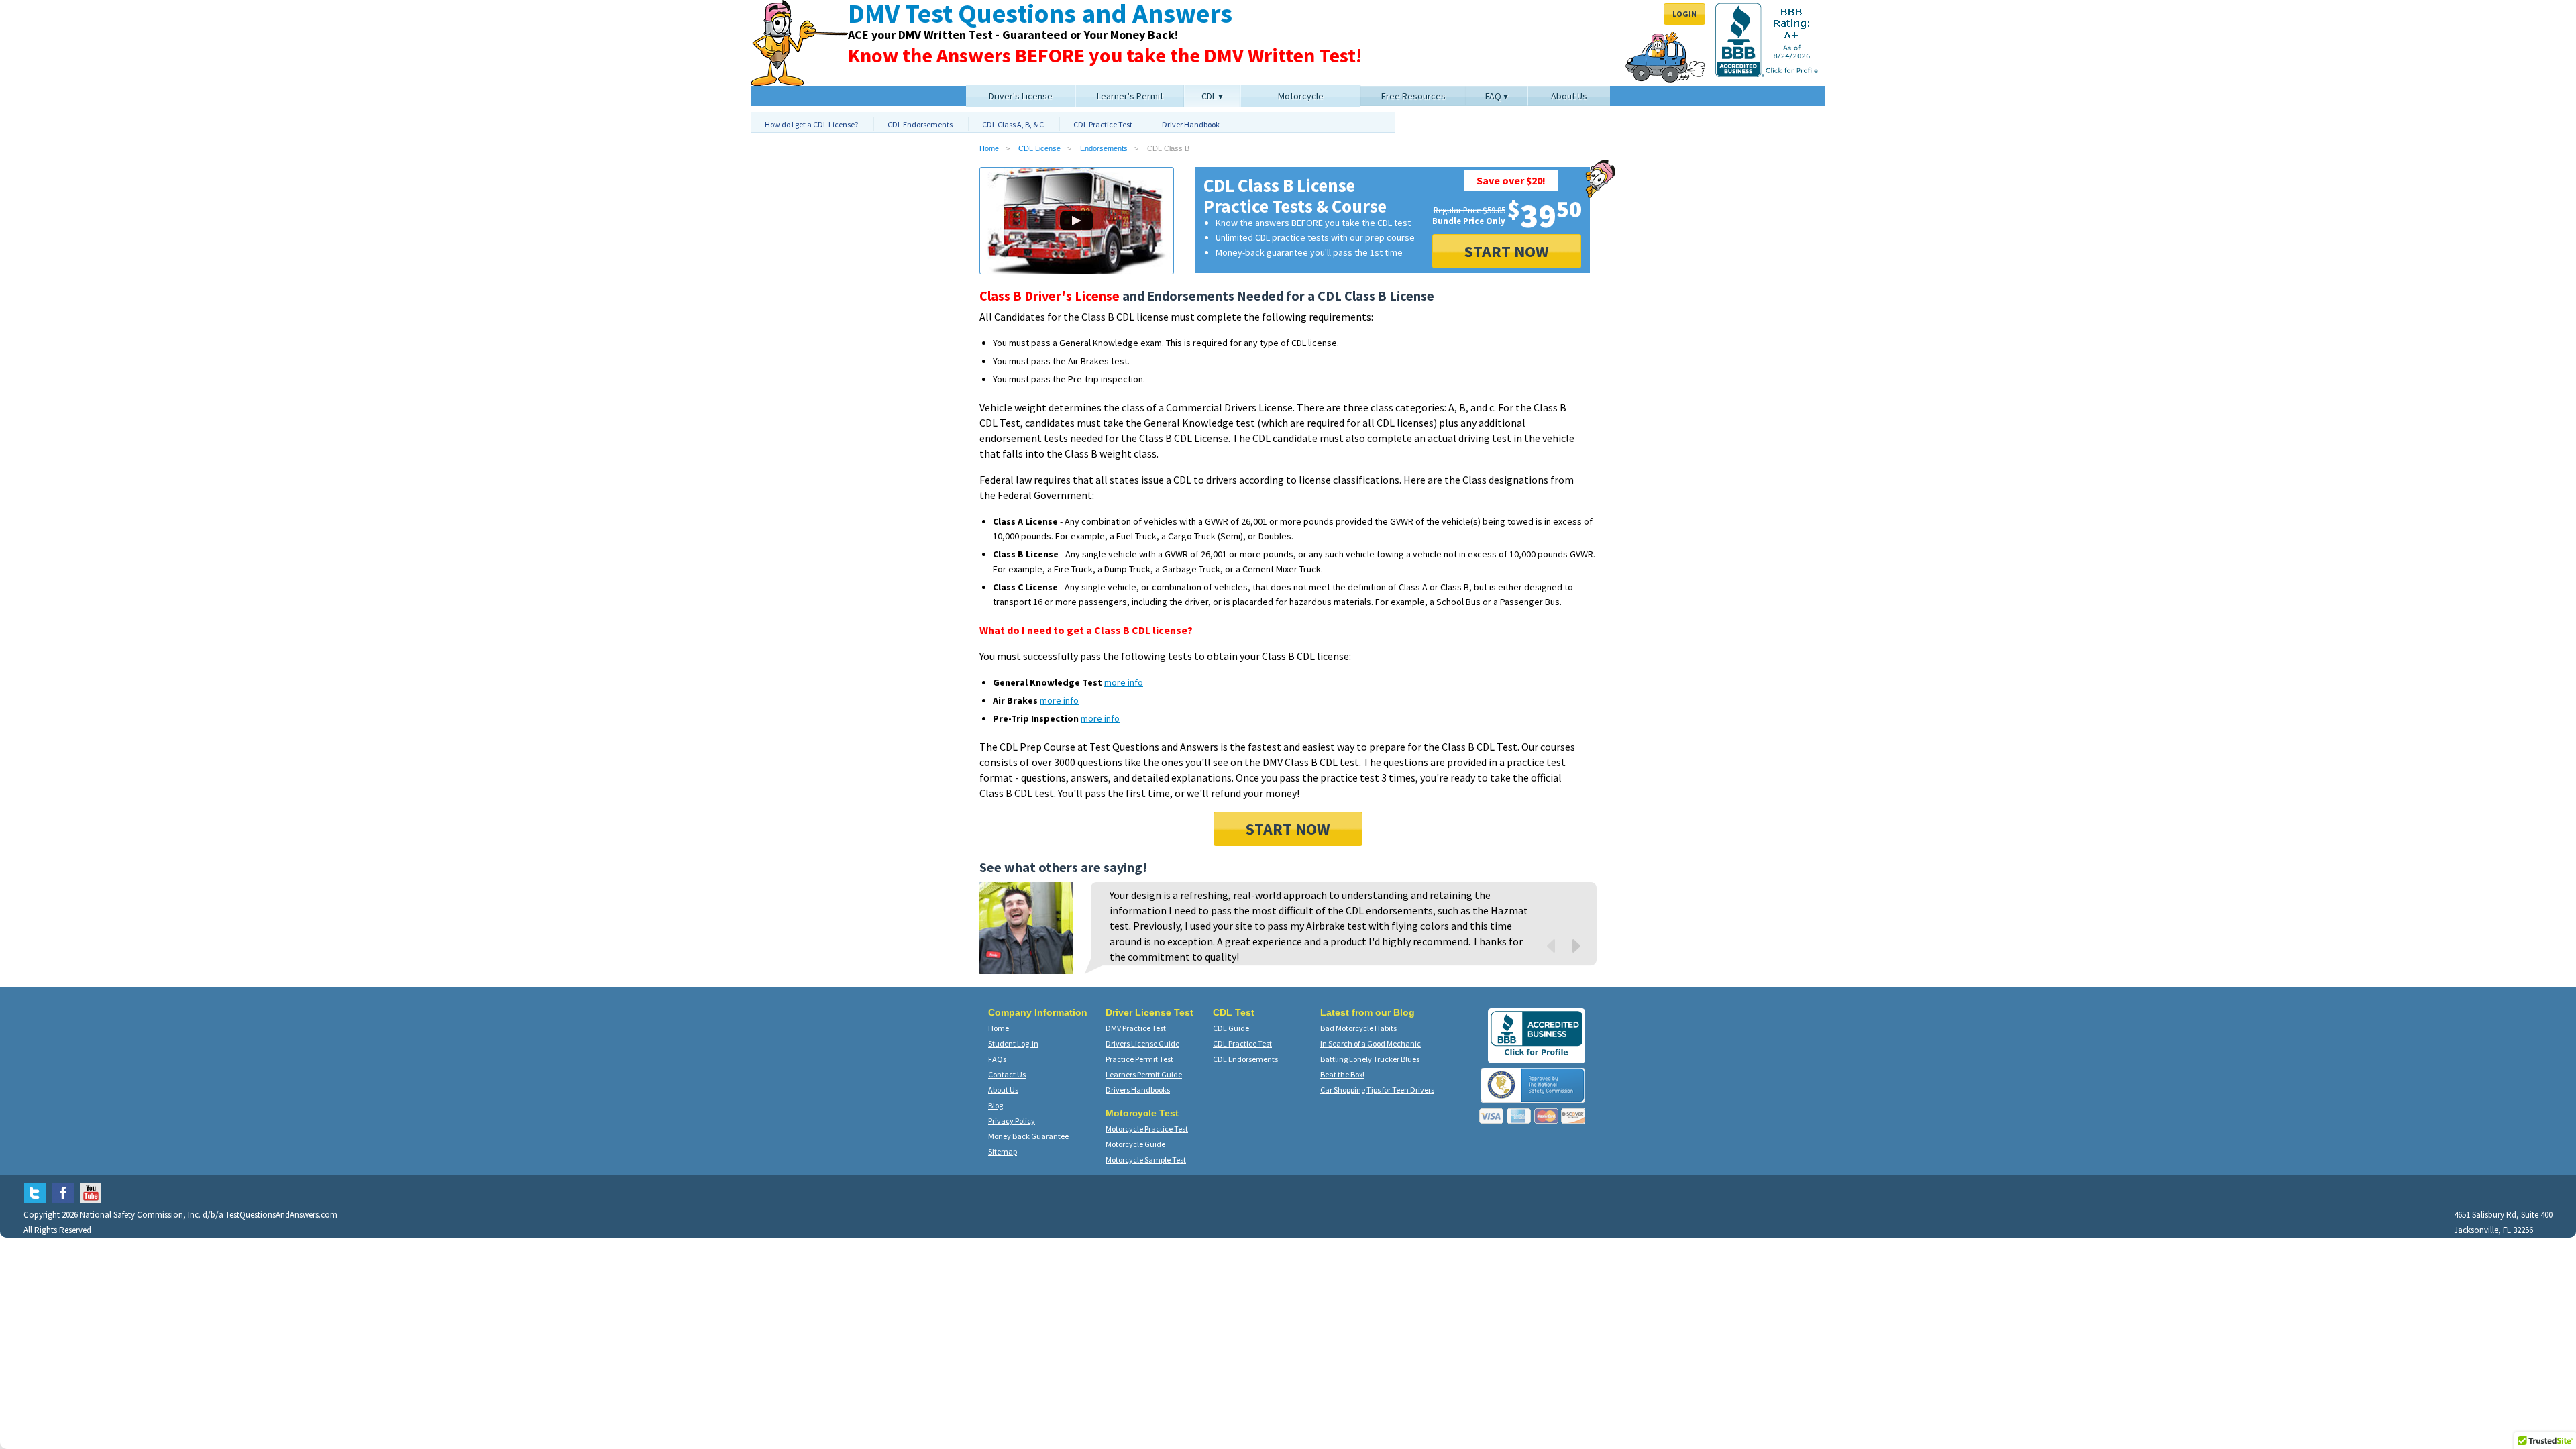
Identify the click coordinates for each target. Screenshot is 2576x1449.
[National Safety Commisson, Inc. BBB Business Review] (1537, 1055)
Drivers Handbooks (1138, 1090)
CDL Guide (1231, 1028)
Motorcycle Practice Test (1147, 1129)
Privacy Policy (1012, 1121)
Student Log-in (1013, 1043)
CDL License (1039, 148)
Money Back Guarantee (1028, 1136)
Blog (996, 1105)
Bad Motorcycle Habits (1358, 1028)
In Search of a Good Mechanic (1371, 1043)
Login (1684, 14)
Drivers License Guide (1142, 1043)
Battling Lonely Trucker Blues (1370, 1059)
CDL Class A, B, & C (1013, 124)
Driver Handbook (1191, 124)
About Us (1003, 1090)
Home (989, 148)
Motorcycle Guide (1135, 1144)
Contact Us (1007, 1074)
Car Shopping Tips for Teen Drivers (1377, 1090)
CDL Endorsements (920, 124)
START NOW (1507, 251)
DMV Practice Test (1136, 1028)
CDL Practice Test (1103, 124)
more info (1124, 682)
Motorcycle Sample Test (1146, 1160)
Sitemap (1003, 1151)
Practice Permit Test (1139, 1059)
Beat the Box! (1342, 1074)
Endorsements (1104, 148)
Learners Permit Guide (1144, 1074)
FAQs (997, 1059)
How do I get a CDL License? (811, 124)
